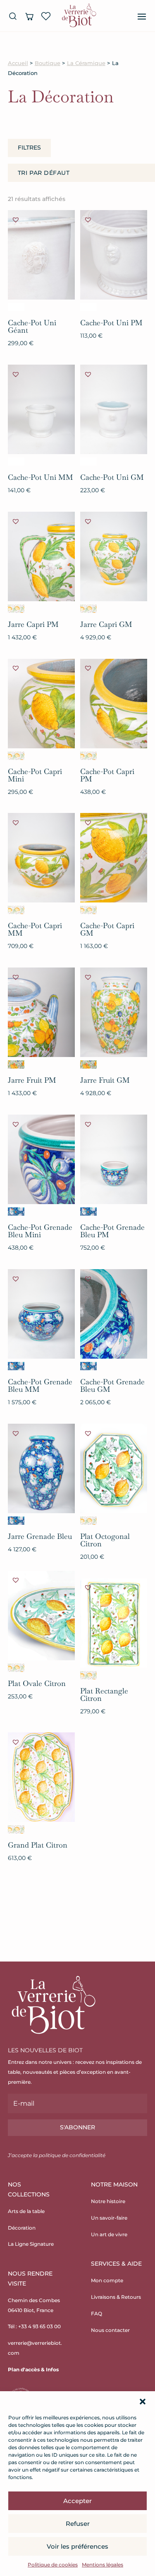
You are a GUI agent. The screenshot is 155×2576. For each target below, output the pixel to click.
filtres (29, 148)
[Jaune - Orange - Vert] (16, 1064)
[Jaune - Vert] (16, 609)
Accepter (77, 2501)
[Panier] (29, 16)
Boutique (48, 63)
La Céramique (86, 63)
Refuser (78, 2524)
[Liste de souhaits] (46, 16)
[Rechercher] (13, 16)
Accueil (18, 63)
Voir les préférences (77, 2546)
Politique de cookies (53, 2565)
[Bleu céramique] (16, 1212)
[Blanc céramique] (16, 307)
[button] (143, 2402)
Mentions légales (103, 2565)
